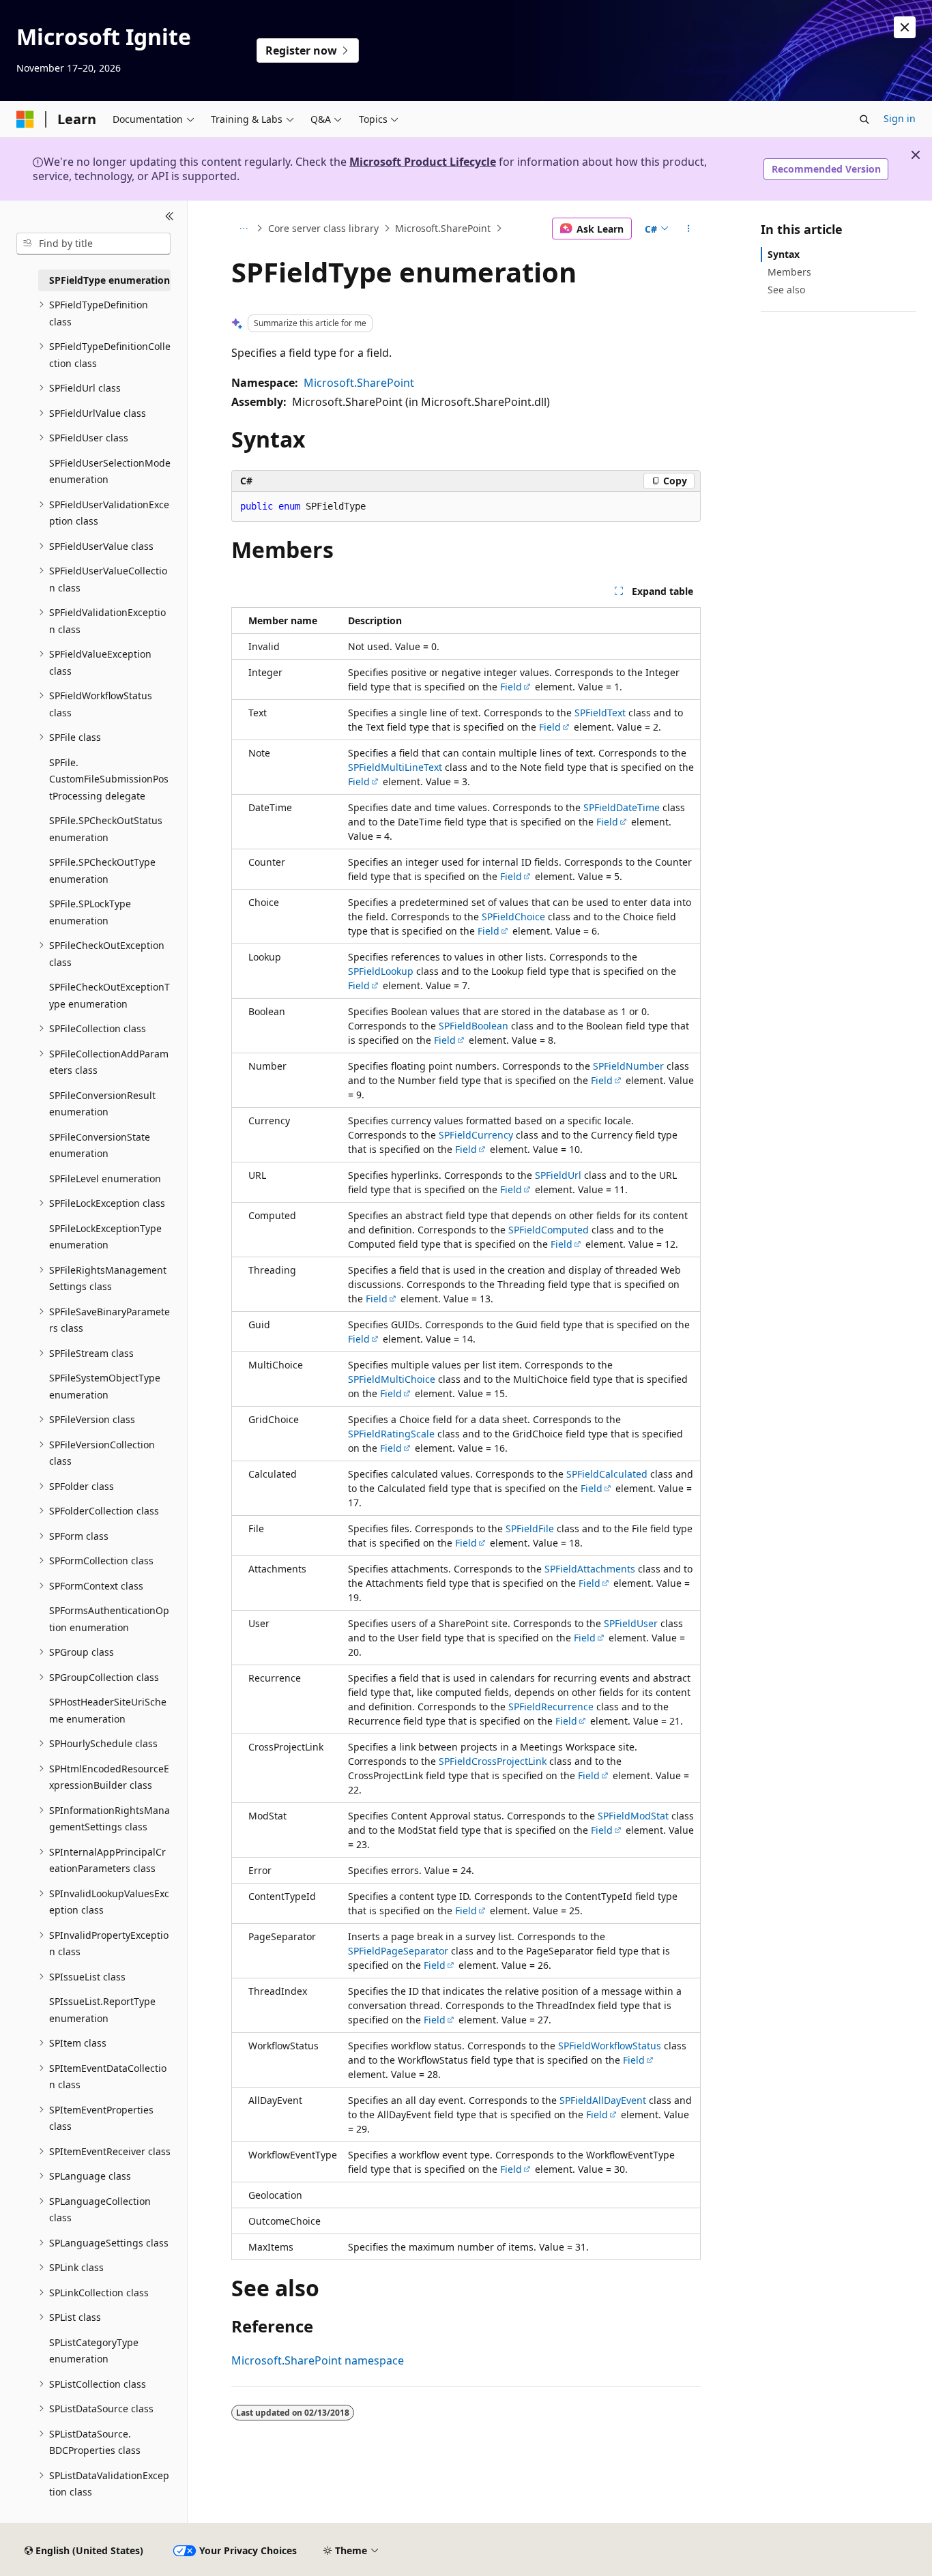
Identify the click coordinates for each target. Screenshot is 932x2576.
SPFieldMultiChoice (392, 1379)
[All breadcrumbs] (243, 229)
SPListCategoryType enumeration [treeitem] (94, 2351)
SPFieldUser (631, 1623)
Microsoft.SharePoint (443, 228)
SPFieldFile (530, 1528)
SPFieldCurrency (476, 1135)
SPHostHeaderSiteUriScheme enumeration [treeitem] (108, 1710)
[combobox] (93, 244)
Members (789, 272)
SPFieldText (600, 713)
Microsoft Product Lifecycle (423, 162)
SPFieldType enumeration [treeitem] (110, 280)
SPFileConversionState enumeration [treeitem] (100, 1145)
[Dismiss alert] (905, 27)
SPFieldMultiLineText (395, 767)
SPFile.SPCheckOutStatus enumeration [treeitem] (106, 829)
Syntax (784, 254)
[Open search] (864, 119)
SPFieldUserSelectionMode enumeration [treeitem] (110, 471)
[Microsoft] (25, 119)
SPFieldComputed (549, 1230)
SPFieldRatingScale (391, 1434)
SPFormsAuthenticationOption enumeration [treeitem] (109, 1619)
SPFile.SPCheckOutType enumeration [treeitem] (102, 870)
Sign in (900, 118)
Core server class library (323, 228)
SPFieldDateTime (622, 807)
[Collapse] (170, 217)
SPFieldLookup (381, 971)
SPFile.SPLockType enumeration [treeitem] (90, 912)
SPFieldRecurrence (551, 1707)
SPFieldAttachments (590, 1569)
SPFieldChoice (513, 917)
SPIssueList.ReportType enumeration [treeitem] (102, 2010)
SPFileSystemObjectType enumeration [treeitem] (105, 1386)
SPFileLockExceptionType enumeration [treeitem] (105, 1237)
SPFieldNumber (628, 1066)
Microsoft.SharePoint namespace (318, 2360)
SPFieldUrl (558, 1175)
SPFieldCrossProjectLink (493, 1761)
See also (786, 290)
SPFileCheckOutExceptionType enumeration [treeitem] (110, 995)
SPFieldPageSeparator (398, 1951)
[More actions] (689, 229)
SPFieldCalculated (607, 1474)
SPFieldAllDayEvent (603, 2100)
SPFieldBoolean (474, 1026)
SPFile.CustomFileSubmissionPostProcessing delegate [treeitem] (109, 779)
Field (511, 687)
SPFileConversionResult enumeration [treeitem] (102, 1104)
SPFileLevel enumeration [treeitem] (105, 1179)
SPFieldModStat (633, 1816)
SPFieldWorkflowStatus (610, 2046)
